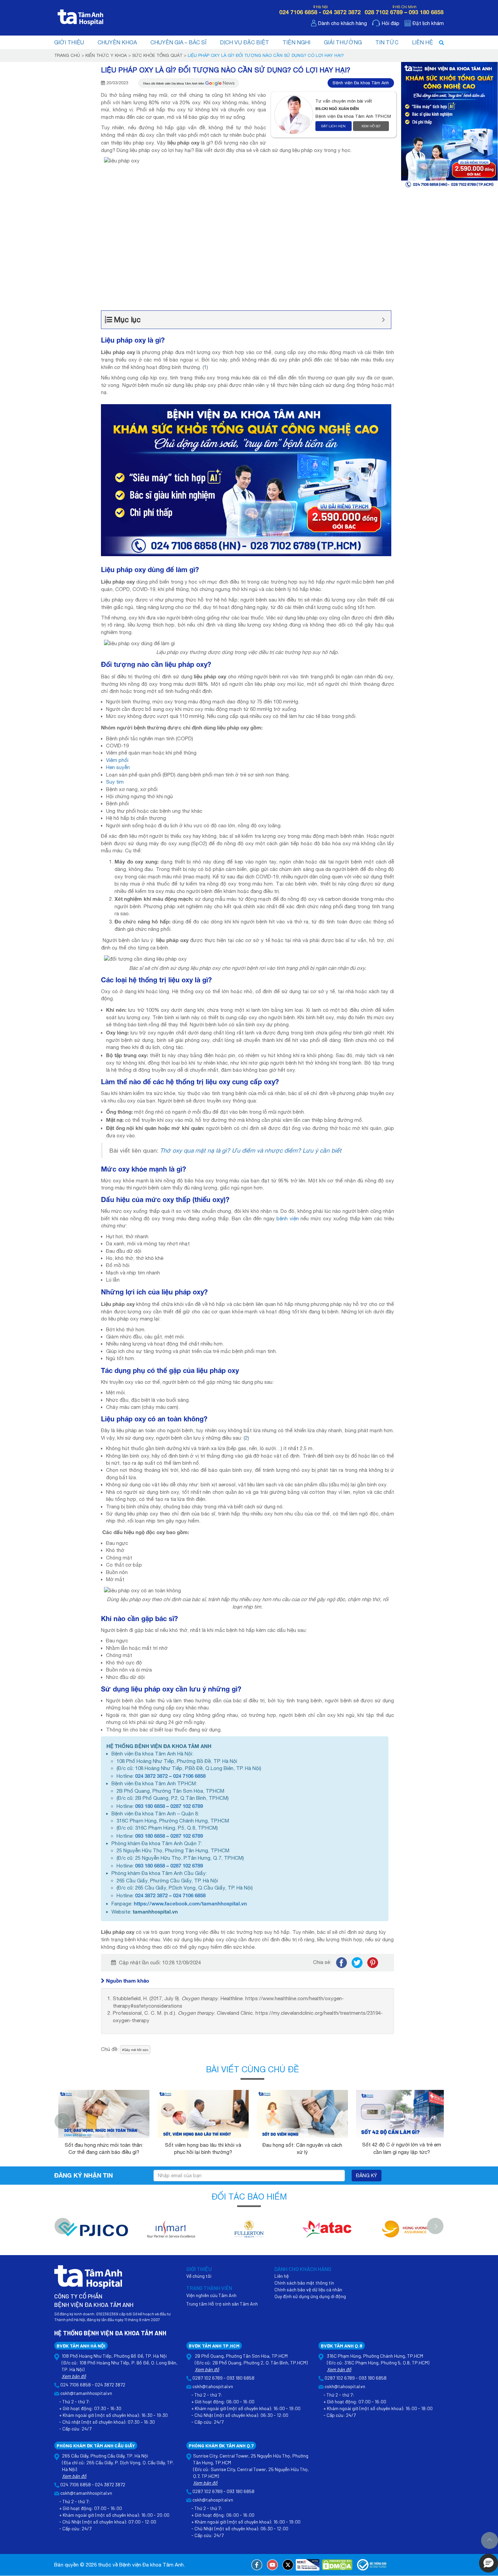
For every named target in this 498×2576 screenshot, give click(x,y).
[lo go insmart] (171, 2233)
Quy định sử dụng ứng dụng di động (310, 2296)
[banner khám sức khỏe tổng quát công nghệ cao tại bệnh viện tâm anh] (449, 124)
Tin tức (387, 42)
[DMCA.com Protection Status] (337, 2565)
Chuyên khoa (117, 42)
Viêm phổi (117, 760)
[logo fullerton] (249, 2233)
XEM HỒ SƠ (371, 126)
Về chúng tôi (199, 2276)
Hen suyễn (118, 767)
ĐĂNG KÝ (367, 2176)
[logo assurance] (405, 2233)
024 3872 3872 (151, 1776)
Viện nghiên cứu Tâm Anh (211, 2295)
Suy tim (115, 782)
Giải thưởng (343, 42)
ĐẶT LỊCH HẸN (333, 126)
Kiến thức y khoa (106, 55)
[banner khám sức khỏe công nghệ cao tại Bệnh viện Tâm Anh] (246, 479)
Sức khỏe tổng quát (157, 55)
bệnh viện (288, 1218)
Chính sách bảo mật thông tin (304, 2283)
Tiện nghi (296, 42)
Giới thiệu (69, 42)
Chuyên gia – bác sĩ (178, 42)
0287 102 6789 (187, 1806)
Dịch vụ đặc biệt (244, 42)
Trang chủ (67, 55)
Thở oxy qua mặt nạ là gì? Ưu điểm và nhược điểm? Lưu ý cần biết (251, 1150)
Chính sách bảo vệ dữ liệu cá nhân (308, 2289)
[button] (489, 2563)
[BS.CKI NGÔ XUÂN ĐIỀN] (295, 114)
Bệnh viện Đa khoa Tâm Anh (361, 83)
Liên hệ (422, 42)
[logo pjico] (93, 2233)
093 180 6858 (150, 1806)
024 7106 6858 (189, 1776)
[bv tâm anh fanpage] (257, 2565)
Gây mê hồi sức (136, 2050)
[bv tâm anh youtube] (272, 2565)
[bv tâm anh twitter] (288, 2565)
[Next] (442, 2121)
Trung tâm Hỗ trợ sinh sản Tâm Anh (222, 2304)
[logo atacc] (327, 2233)
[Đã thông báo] (372, 2565)
